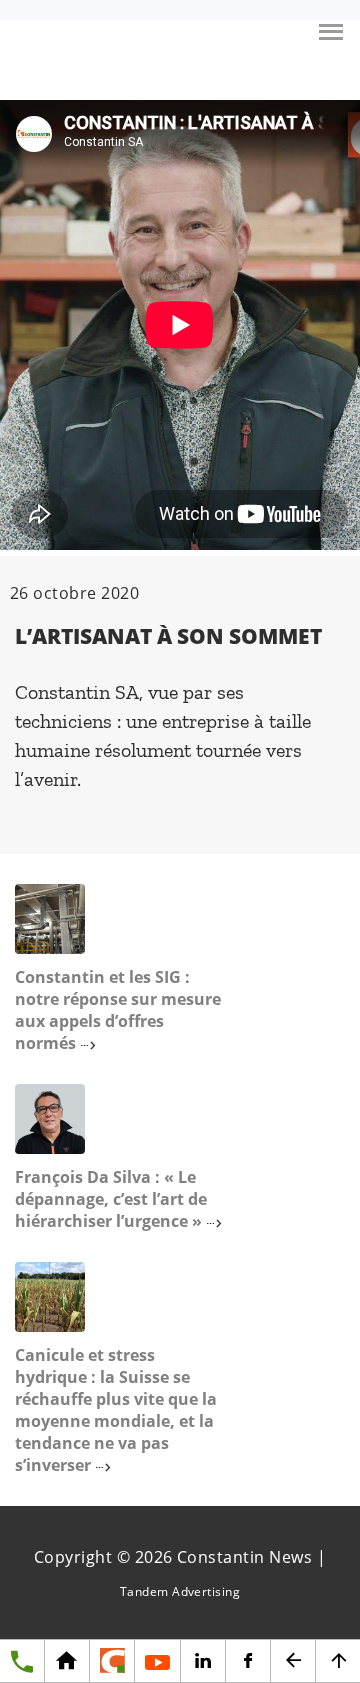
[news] (111, 1661)
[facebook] (247, 1661)
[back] (292, 1661)
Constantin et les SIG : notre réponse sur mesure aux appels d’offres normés (118, 1010)
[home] (66, 1661)
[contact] (22, 1661)
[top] (337, 1661)
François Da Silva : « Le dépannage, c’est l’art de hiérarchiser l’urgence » (111, 1199)
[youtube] (157, 1661)
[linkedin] (202, 1661)
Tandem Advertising (180, 1591)
